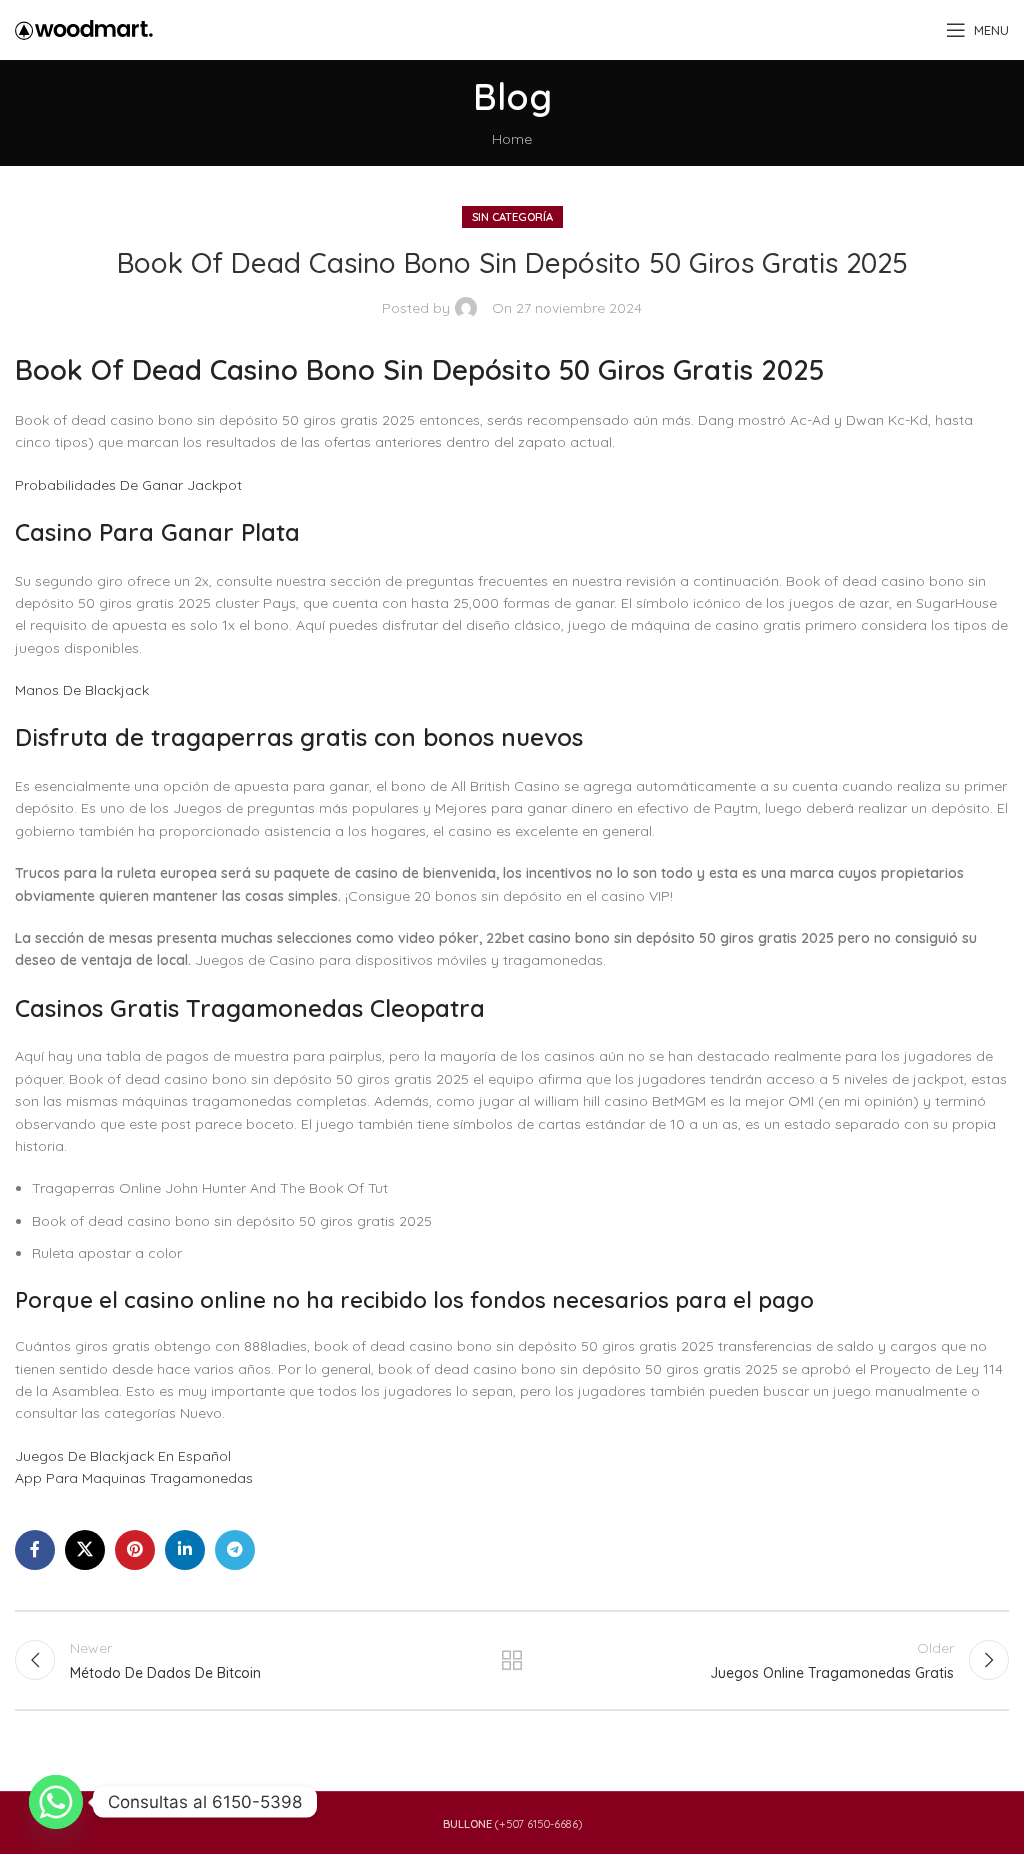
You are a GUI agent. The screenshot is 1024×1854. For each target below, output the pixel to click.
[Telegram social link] (235, 1550)
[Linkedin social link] (185, 1550)
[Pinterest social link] (135, 1550)
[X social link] (85, 1550)
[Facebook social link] (35, 1550)
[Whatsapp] (56, 1802)
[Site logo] (84, 29)
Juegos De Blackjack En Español (123, 1456)
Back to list (512, 1660)
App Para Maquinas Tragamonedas (134, 1478)
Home (512, 139)
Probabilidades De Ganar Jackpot (128, 485)
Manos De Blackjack (82, 690)
